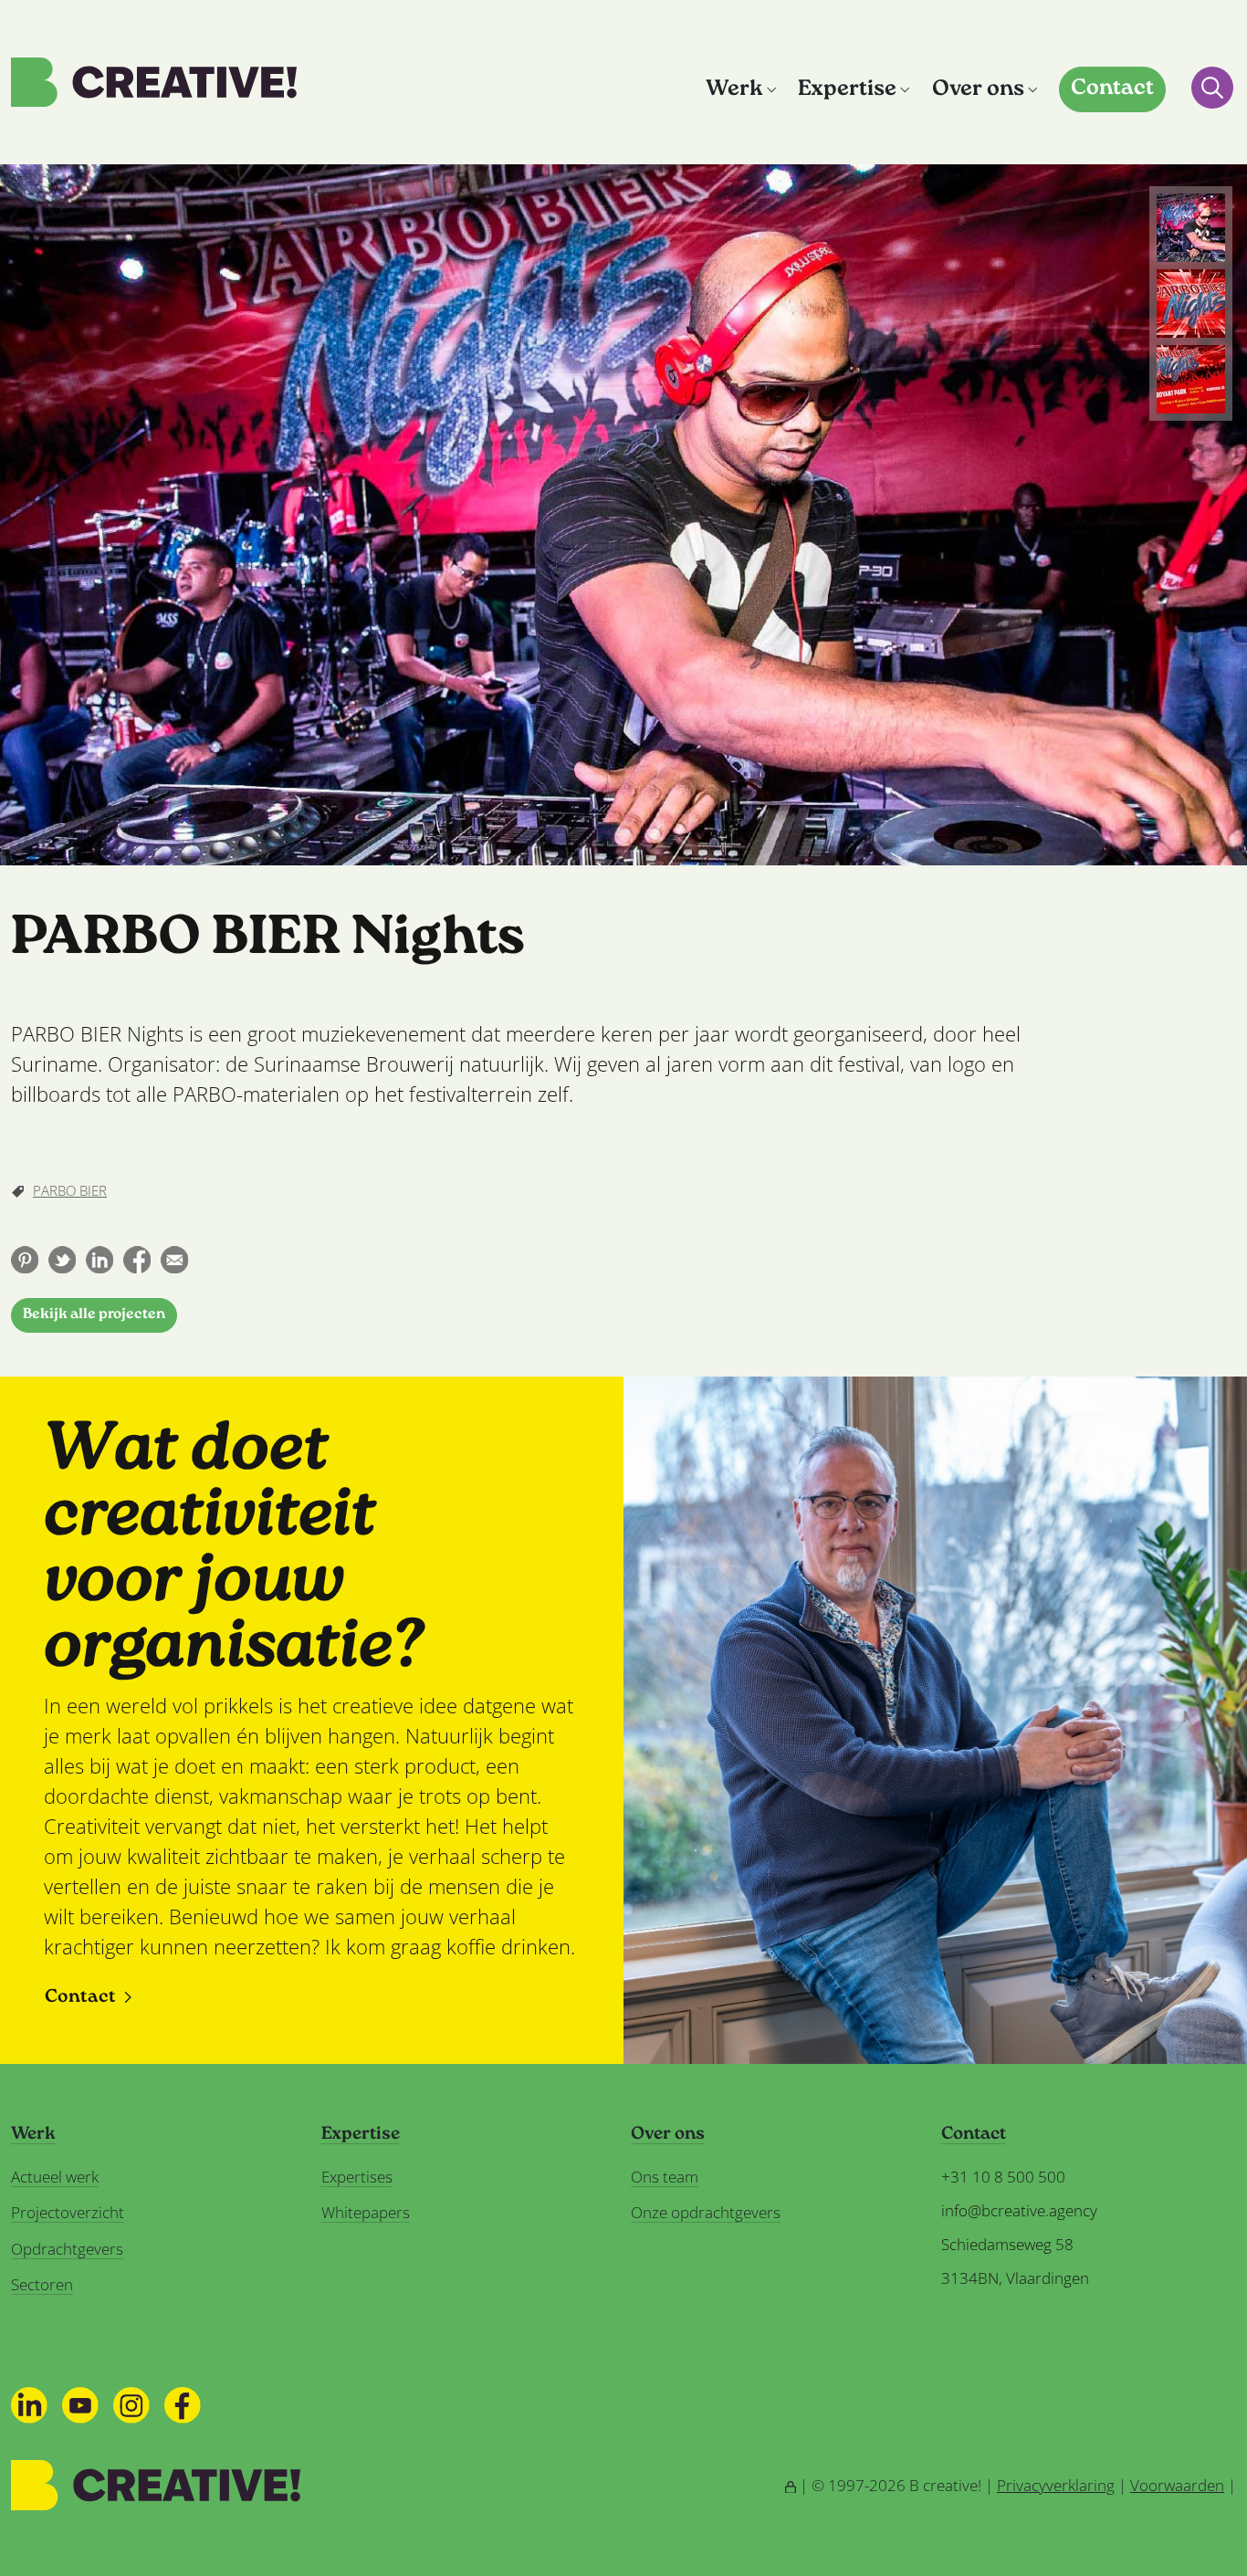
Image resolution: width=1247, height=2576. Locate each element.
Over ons (978, 90)
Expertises (357, 2177)
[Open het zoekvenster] (1212, 88)
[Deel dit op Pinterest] (25, 1260)
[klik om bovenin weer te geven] (1191, 228)
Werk (734, 90)
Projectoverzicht (68, 2212)
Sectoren (42, 2284)
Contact (1112, 89)
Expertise (847, 90)
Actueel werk (55, 2177)
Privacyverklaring (1056, 2485)
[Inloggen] (791, 2485)
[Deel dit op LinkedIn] (100, 1260)
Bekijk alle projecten (94, 1315)
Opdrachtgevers (67, 2249)
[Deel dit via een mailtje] (174, 1260)
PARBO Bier (70, 1190)
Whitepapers (366, 2212)
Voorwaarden (1177, 2485)
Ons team (665, 2177)
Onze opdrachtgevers (706, 2212)
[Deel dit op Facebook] (137, 1260)
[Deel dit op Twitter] (62, 1260)
